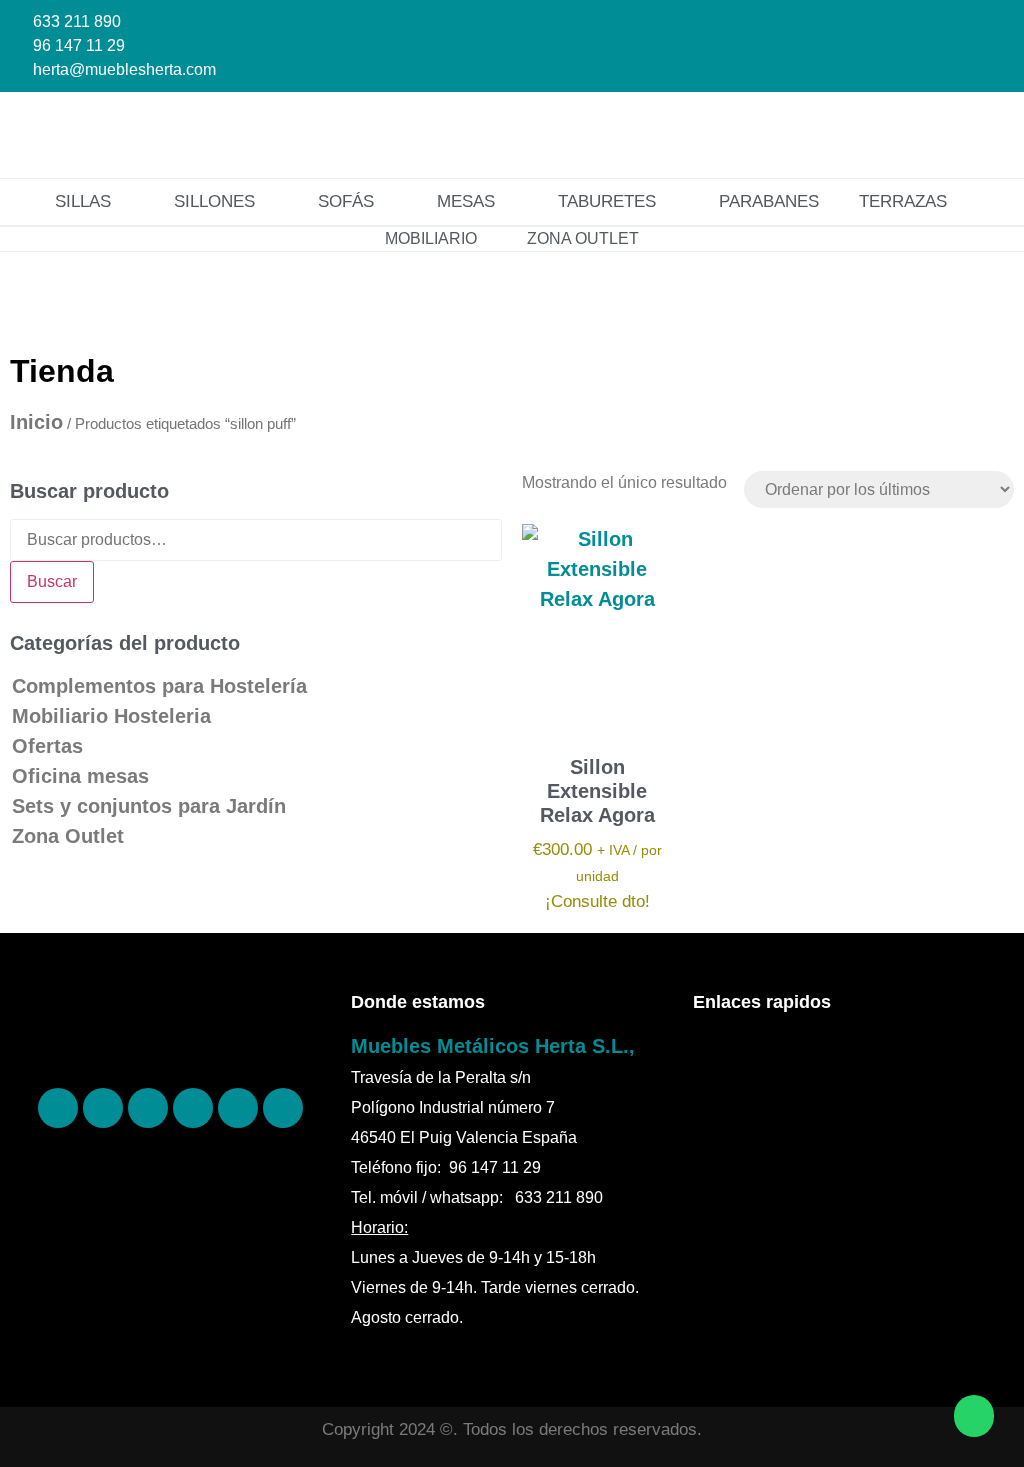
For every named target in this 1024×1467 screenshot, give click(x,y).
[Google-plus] (238, 1108)
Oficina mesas (80, 776)
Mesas (466, 201)
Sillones (214, 201)
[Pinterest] (103, 1108)
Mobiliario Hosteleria (111, 716)
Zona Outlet (68, 836)
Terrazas (903, 201)
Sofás (346, 201)
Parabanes (769, 201)
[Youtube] (283, 1108)
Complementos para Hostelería (159, 686)
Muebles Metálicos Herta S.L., (493, 1046)
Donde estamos (418, 1002)
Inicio (36, 422)
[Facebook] (58, 1108)
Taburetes (607, 201)
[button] (963, 134)
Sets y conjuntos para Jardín (149, 806)
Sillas (83, 201)
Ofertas (47, 746)
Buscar (52, 581)
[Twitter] (193, 1108)
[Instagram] (148, 1108)
